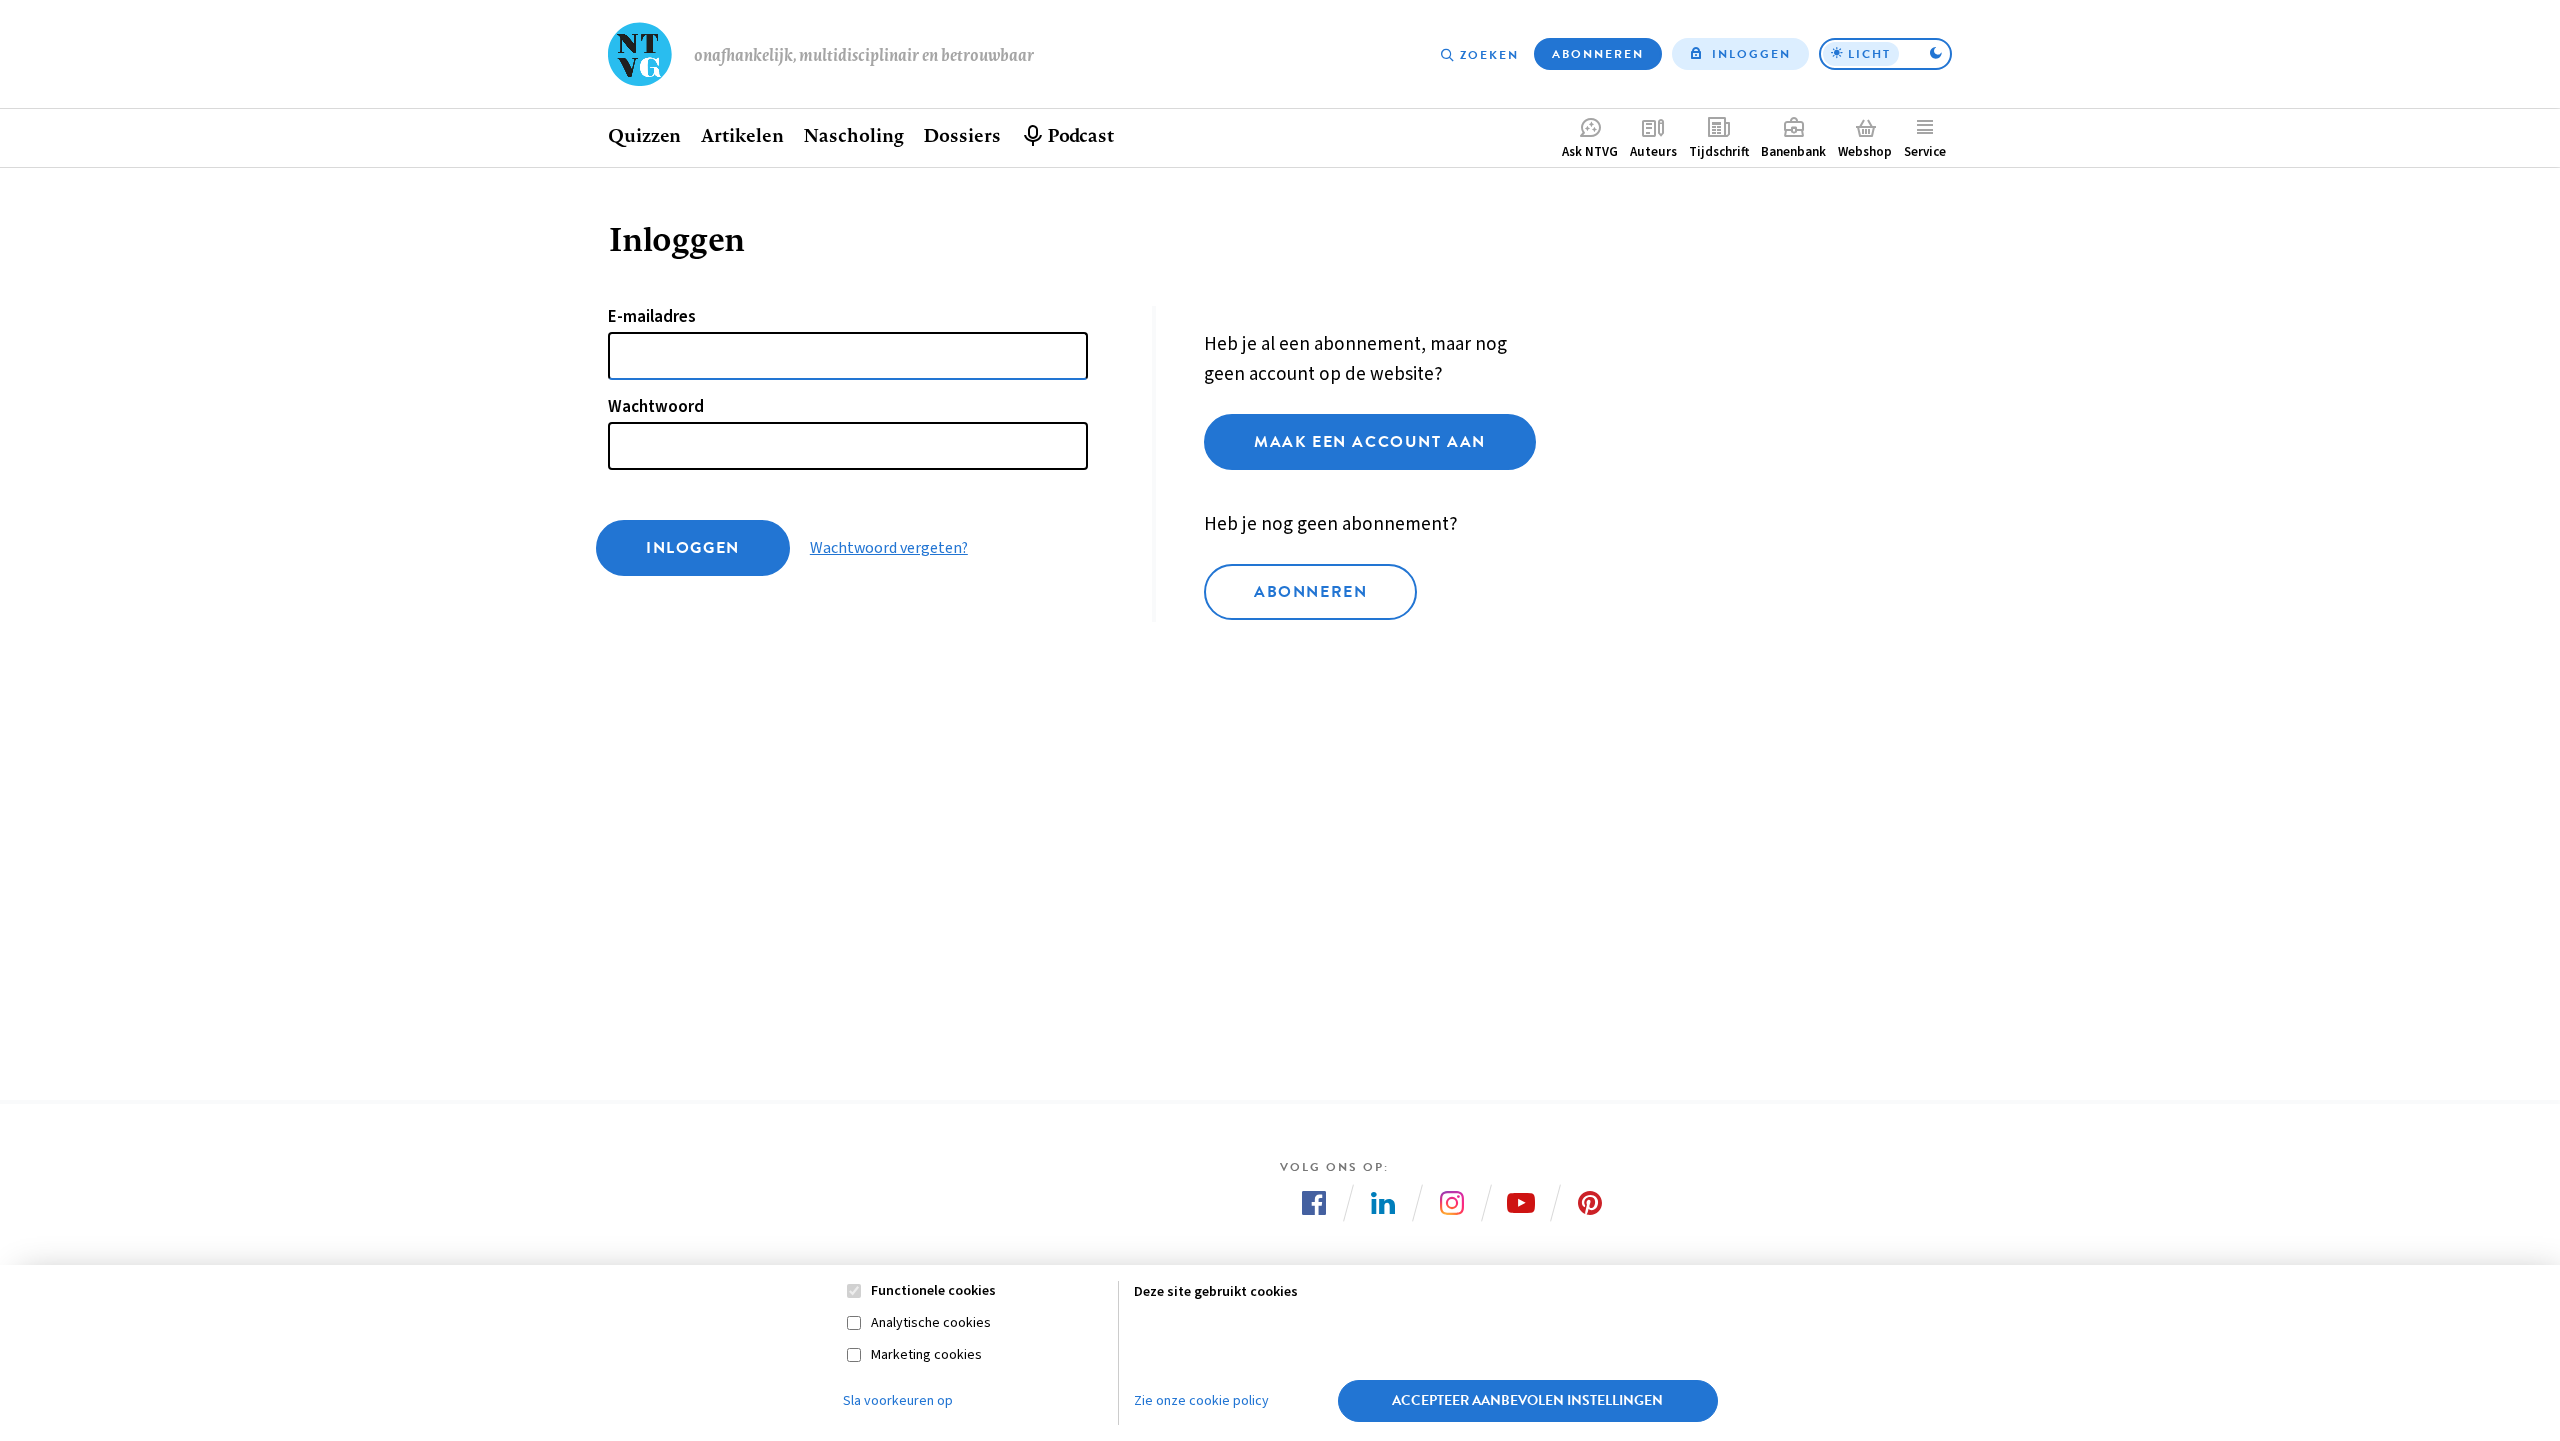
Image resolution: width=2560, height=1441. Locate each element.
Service (1925, 152)
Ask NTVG (1590, 152)
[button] (1885, 54)
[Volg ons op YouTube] (1521, 1203)
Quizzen (644, 135)
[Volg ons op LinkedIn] (1383, 1203)
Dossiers (961, 135)
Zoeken (1489, 55)
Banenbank (1793, 152)
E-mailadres (652, 317)
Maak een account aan (1370, 442)
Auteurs (1653, 152)
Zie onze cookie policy (1201, 1401)
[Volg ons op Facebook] (1314, 1203)
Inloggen (1751, 54)
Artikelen (742, 135)
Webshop (1865, 152)
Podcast (1080, 135)
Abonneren (1598, 54)
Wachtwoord (656, 407)
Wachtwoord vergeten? (889, 548)
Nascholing (853, 135)
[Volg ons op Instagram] (1452, 1203)
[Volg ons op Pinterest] (1590, 1203)
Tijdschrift (1719, 152)
